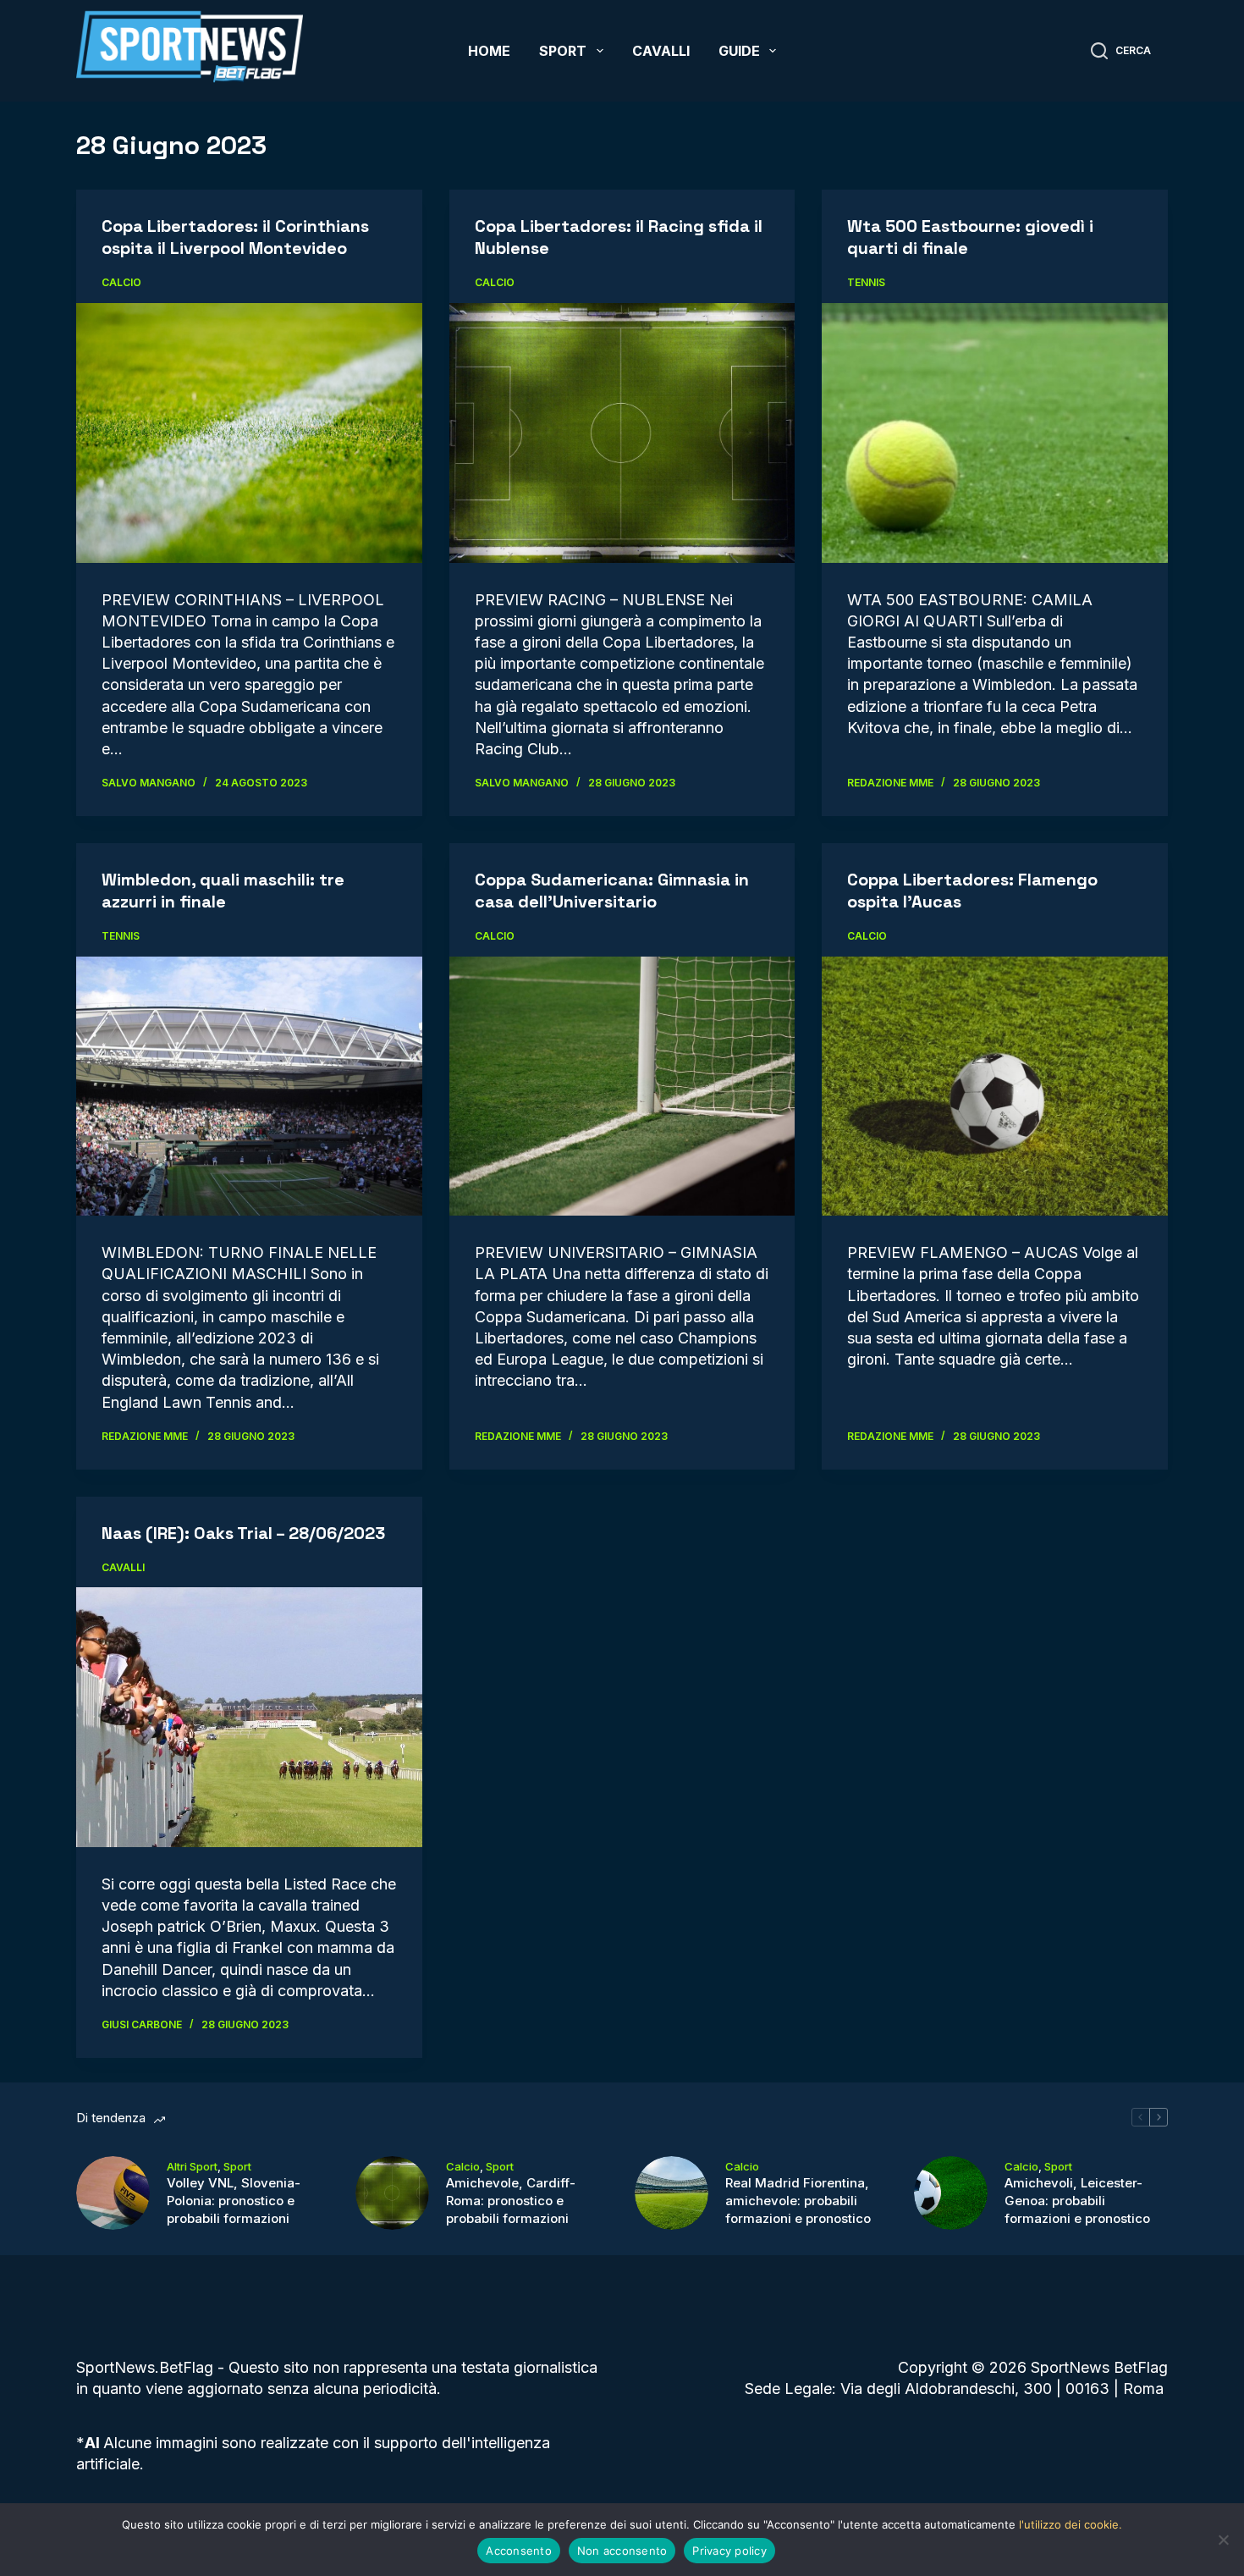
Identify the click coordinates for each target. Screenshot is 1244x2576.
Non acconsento (622, 2551)
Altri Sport (192, 2166)
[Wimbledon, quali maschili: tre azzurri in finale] (249, 1086)
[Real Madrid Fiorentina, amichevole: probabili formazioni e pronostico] (672, 2193)
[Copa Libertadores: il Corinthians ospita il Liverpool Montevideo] (249, 433)
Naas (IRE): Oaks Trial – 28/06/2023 (243, 1533)
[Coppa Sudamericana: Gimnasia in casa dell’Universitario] (622, 1087)
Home (489, 51)
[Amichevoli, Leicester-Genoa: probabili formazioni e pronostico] (951, 2193)
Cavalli (661, 51)
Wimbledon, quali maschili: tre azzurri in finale (223, 891)
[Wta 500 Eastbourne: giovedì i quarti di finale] (995, 433)
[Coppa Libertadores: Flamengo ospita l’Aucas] (995, 1086)
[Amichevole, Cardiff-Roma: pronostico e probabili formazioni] (392, 2193)
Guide (739, 51)
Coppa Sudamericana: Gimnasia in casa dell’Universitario (612, 891)
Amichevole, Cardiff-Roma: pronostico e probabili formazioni (511, 2201)
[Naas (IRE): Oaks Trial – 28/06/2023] (249, 1717)
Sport (563, 51)
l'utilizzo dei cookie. (1071, 2524)
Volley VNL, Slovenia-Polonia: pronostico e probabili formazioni (234, 2201)
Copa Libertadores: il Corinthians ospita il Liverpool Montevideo (235, 237)
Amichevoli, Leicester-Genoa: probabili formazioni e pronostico (1077, 2201)
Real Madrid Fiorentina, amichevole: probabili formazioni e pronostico (798, 2201)
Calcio (121, 282)
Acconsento (519, 2551)
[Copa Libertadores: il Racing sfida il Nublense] (622, 433)
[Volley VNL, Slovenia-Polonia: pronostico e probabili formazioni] (113, 2193)
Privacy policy (729, 2551)
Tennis (866, 282)
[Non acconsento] (1223, 2540)
